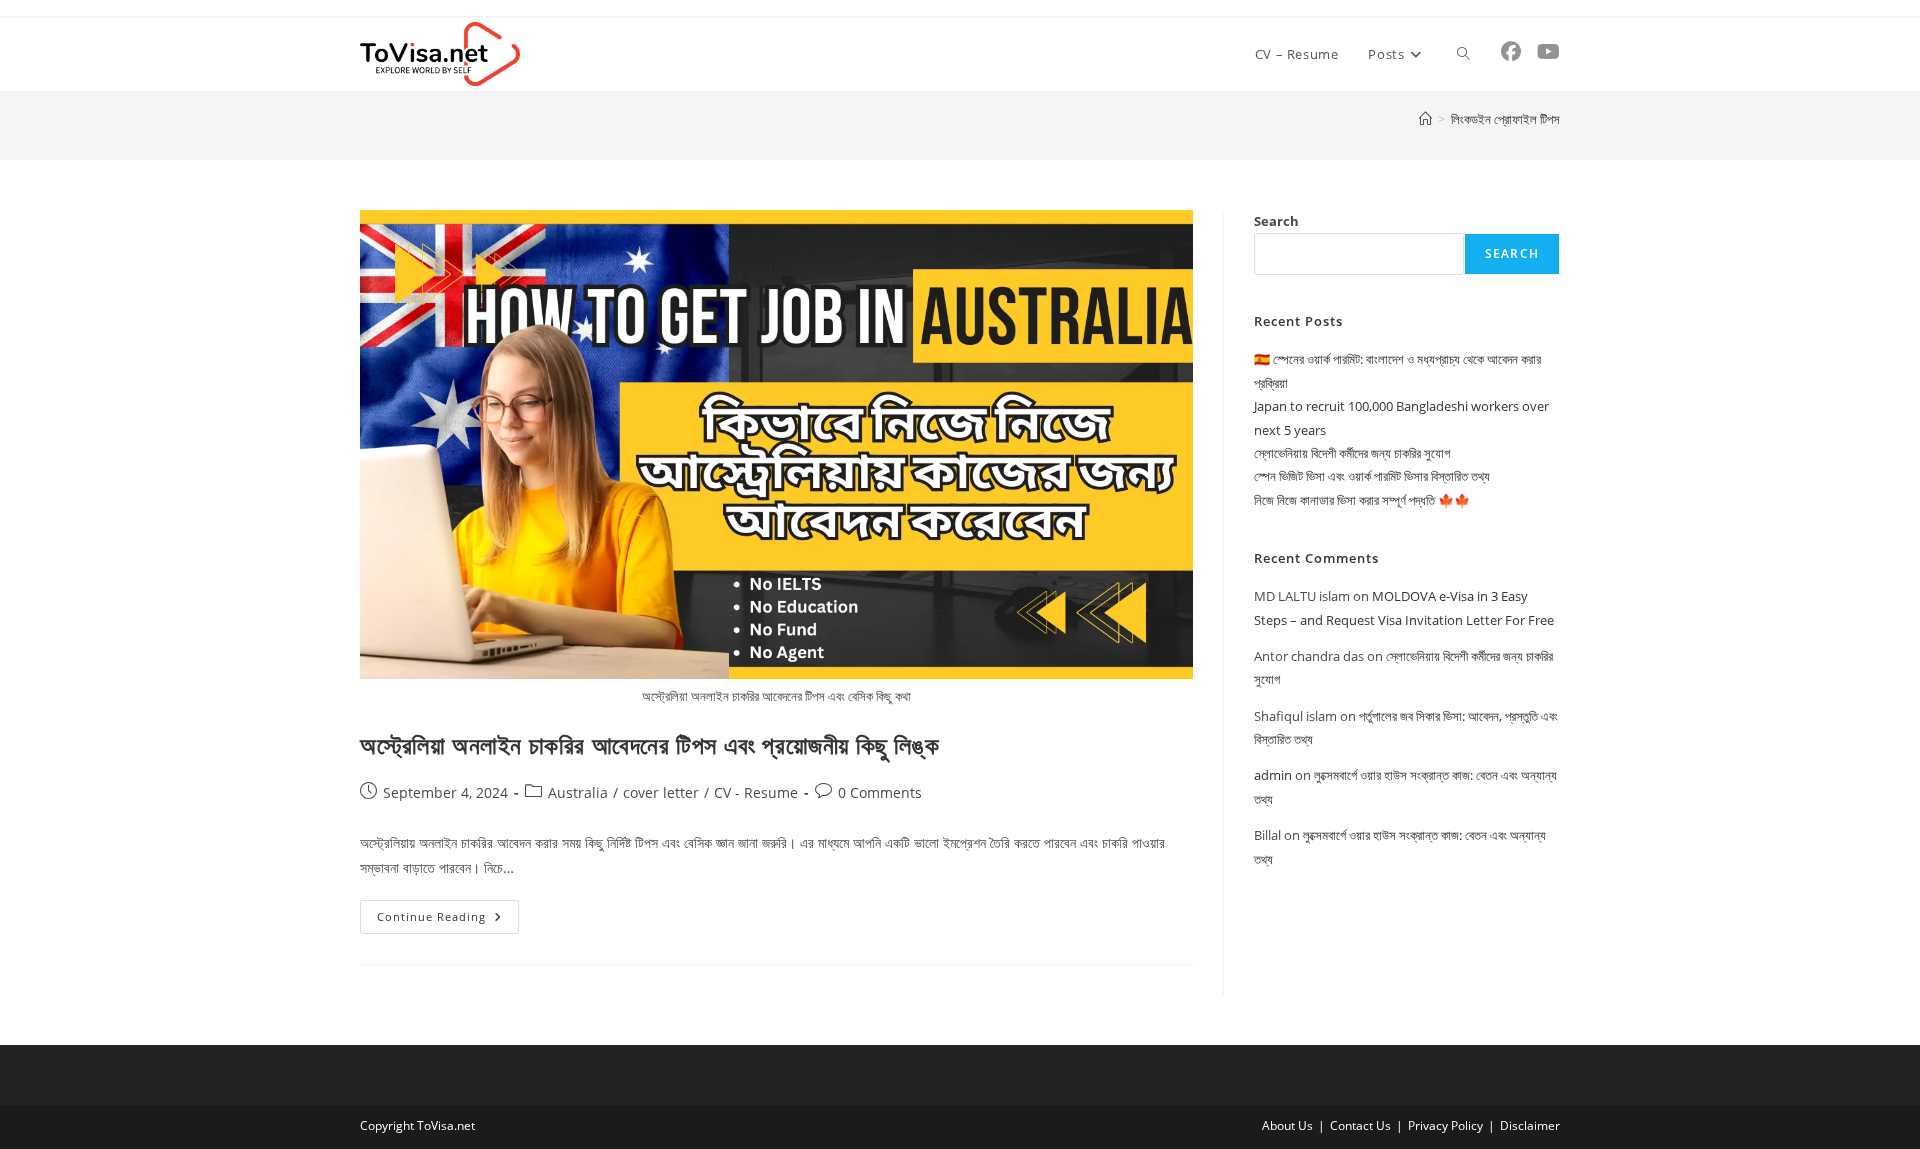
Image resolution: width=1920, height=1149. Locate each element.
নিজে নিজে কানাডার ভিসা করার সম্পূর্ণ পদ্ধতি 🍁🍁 (1362, 500)
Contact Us (1360, 1125)
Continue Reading (448, 920)
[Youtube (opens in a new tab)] (1548, 52)
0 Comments (880, 792)
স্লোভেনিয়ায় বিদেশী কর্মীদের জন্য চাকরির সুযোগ (1352, 453)
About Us (1287, 1125)
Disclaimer (1530, 1125)
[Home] (1425, 119)
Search (1276, 221)
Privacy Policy (1445, 1125)
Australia (578, 792)
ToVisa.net (446, 1125)
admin (1273, 775)
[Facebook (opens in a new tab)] (1511, 52)
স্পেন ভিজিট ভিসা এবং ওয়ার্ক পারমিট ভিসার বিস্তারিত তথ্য (1372, 476)
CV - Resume (756, 792)
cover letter (661, 792)
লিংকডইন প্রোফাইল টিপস (1505, 119)
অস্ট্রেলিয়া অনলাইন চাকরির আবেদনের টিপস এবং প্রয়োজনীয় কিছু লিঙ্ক (649, 744)
